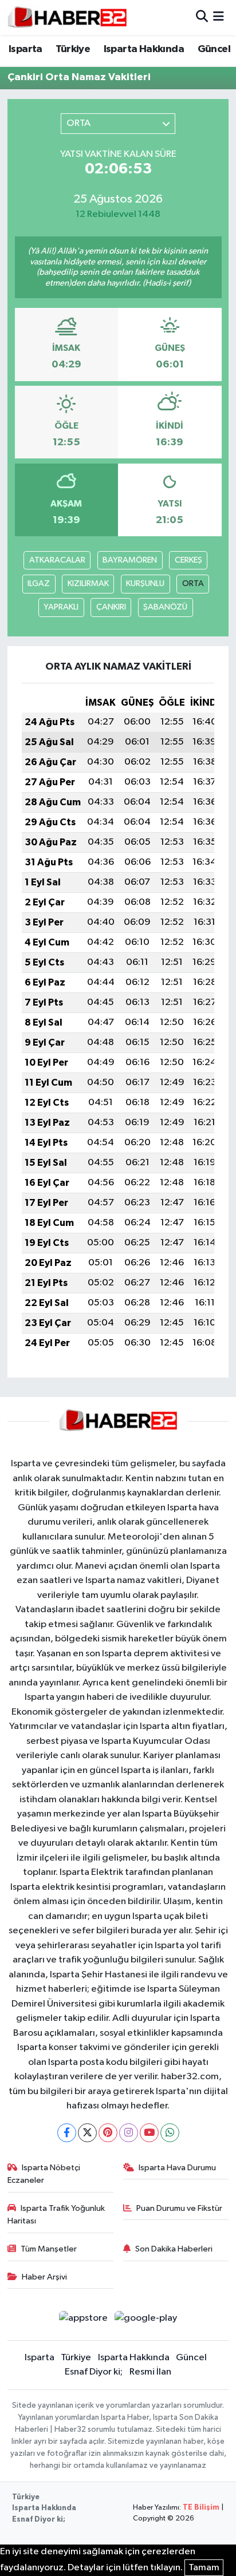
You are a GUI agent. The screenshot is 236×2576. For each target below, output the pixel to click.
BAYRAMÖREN (130, 560)
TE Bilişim (201, 2508)
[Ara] (202, 17)
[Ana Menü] (219, 17)
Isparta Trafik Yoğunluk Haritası (56, 2215)
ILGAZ (39, 583)
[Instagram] (129, 2133)
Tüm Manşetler (49, 2249)
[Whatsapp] (170, 2133)
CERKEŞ (188, 560)
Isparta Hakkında (144, 49)
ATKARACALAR (57, 560)
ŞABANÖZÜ (165, 607)
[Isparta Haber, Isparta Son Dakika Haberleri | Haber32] (67, 17)
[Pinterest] (108, 2133)
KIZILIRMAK (88, 583)
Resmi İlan (150, 2372)
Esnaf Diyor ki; (94, 2372)
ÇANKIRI (111, 607)
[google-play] (146, 2320)
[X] (87, 2133)
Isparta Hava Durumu (177, 2168)
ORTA (193, 583)
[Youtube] (149, 2133)
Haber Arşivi (44, 2277)
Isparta (25, 49)
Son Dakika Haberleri (174, 2249)
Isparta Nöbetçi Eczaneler (44, 2174)
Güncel (214, 49)
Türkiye (73, 49)
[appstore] (83, 2320)
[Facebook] (67, 2133)
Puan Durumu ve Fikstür (179, 2208)
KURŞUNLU (145, 583)
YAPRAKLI (61, 607)
